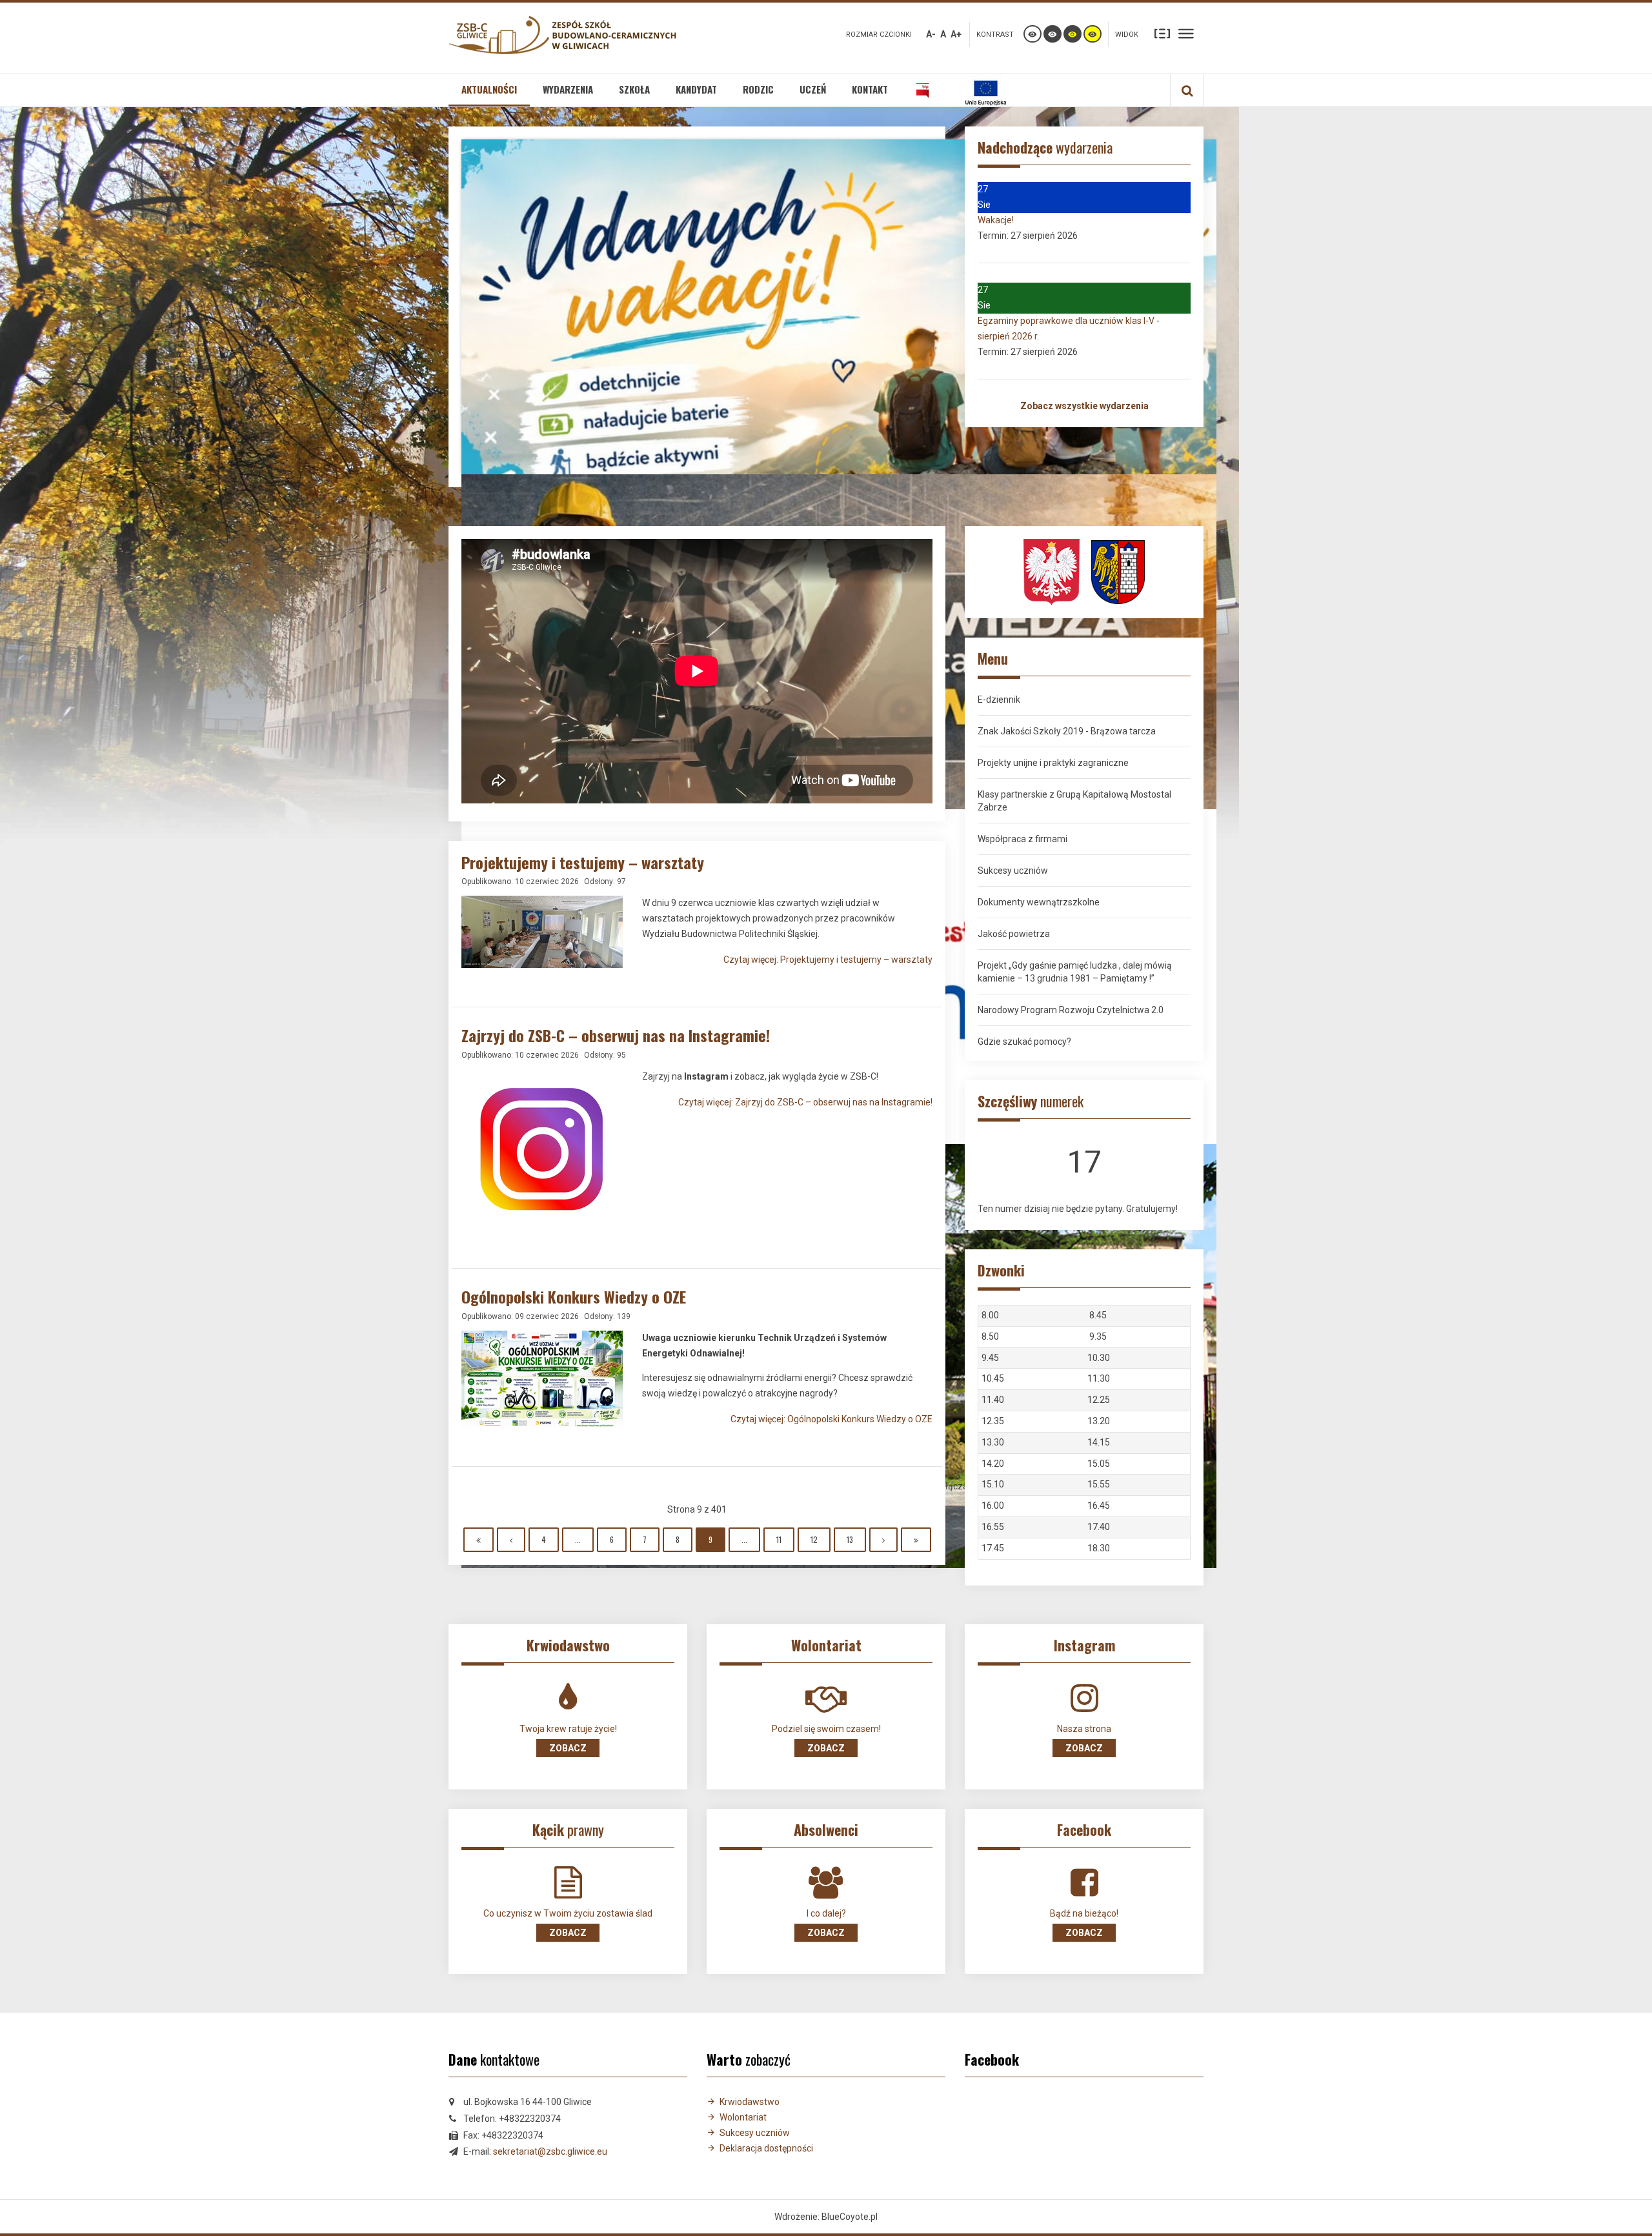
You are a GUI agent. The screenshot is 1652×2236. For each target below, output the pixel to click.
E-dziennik (999, 700)
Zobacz (568, 1748)
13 (850, 1539)
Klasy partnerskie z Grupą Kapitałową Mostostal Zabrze (1074, 801)
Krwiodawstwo (750, 2102)
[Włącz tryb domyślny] (1032, 34)
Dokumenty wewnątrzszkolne (1039, 902)
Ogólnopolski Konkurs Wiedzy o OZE (574, 1296)
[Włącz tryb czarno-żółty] (1073, 34)
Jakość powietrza (1014, 934)
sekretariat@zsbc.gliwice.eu (550, 2151)
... (578, 1539)
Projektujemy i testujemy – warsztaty (583, 862)
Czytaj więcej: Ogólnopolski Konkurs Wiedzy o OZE (831, 1419)
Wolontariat (743, 2117)
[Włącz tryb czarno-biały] (1053, 34)
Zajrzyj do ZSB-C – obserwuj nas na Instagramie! (616, 1035)
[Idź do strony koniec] (916, 1540)
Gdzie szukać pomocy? (1024, 1042)
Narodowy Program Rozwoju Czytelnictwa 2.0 (1071, 1010)
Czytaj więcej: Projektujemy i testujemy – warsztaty (828, 960)
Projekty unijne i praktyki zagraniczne (1053, 763)
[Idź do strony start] (478, 1540)
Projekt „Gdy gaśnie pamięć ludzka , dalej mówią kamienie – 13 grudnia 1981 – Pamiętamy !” (1075, 972)
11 (779, 1539)
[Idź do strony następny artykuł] (883, 1540)
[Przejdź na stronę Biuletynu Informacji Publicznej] (923, 90)
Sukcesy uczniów (1013, 871)
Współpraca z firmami (1022, 839)
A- (931, 34)
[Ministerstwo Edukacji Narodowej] (1052, 571)
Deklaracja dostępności (766, 2148)
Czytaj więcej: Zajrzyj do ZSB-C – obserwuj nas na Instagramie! (805, 1102)
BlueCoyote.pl (850, 2217)
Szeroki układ (1186, 33)
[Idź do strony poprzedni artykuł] (511, 1540)
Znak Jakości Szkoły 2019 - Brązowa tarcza (1067, 731)
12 (814, 1539)
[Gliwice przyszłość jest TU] (1118, 571)
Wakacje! (996, 220)
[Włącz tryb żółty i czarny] (1093, 34)
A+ (956, 34)
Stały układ (1162, 33)
